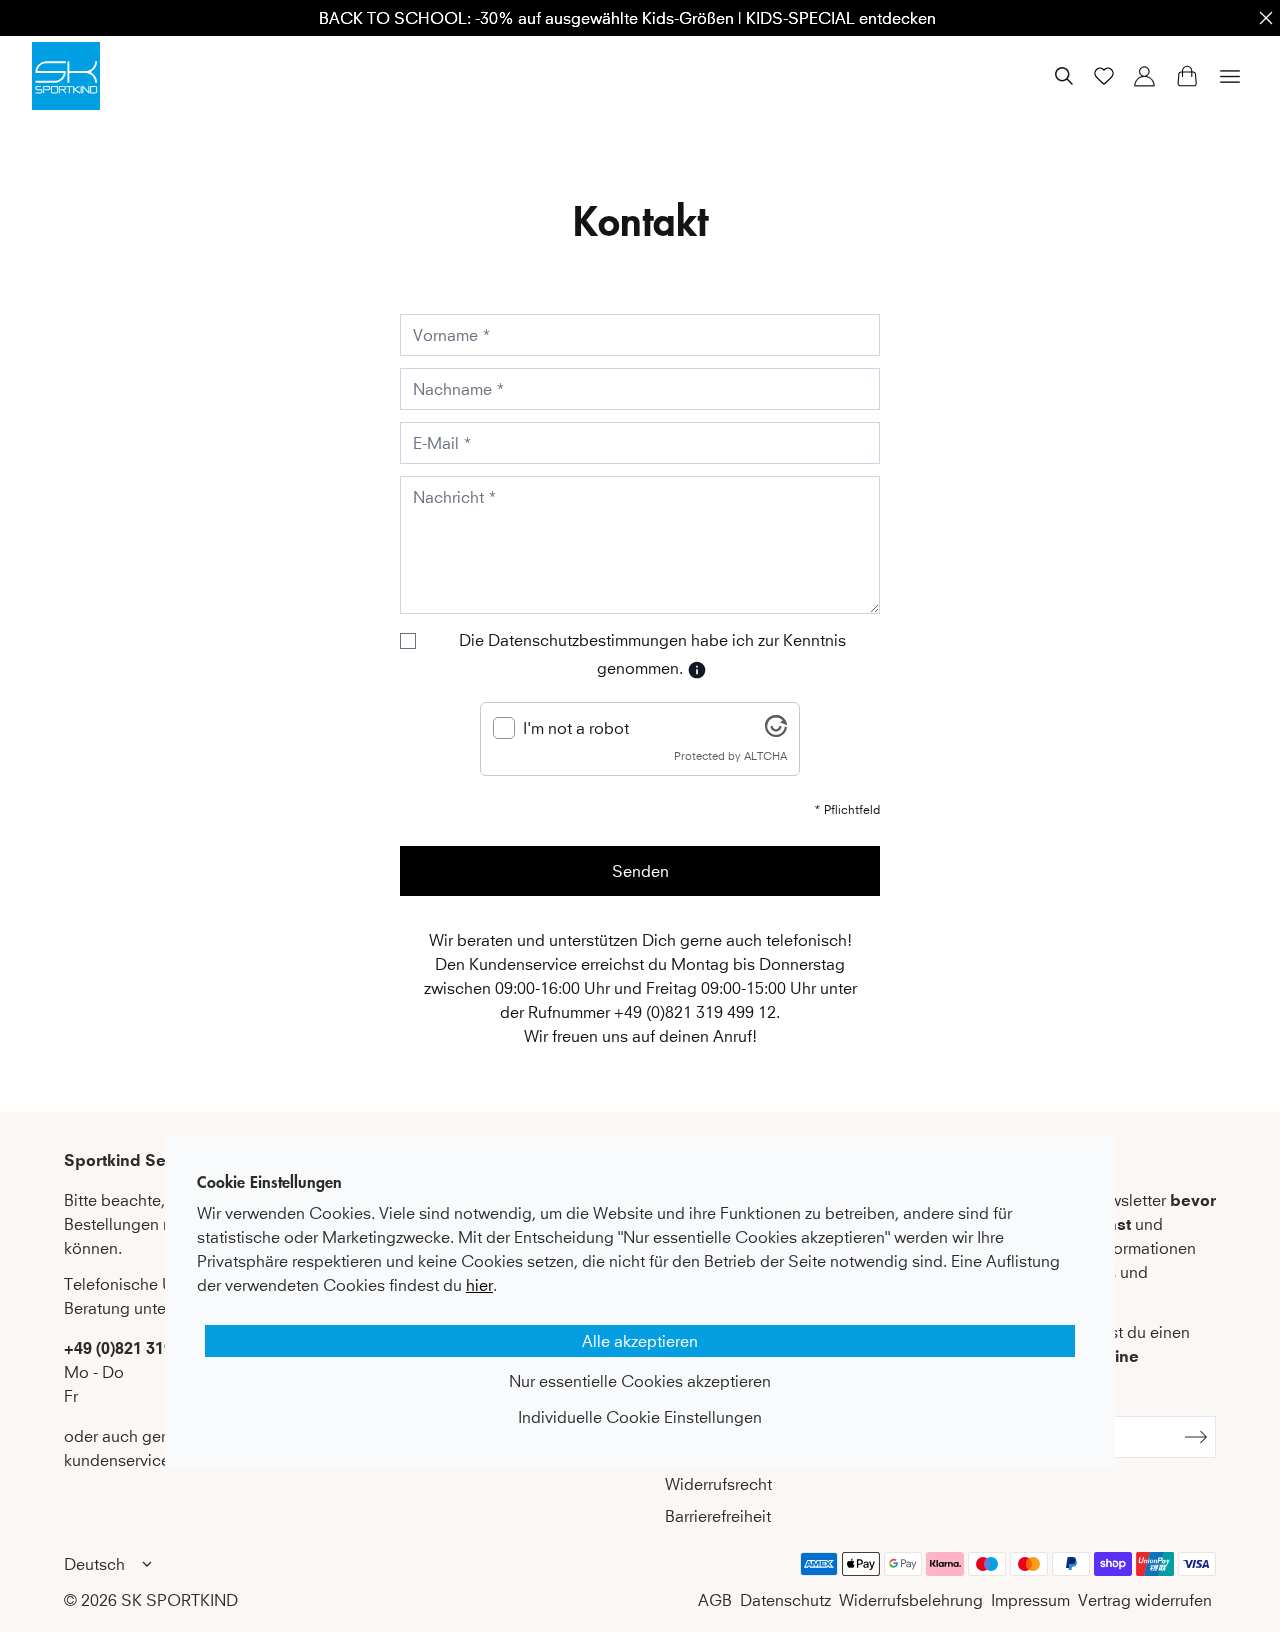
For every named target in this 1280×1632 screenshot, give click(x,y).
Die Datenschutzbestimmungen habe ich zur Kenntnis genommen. (652, 654)
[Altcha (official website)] (776, 731)
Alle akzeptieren (640, 1341)
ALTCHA (765, 756)
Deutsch (94, 1564)
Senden (640, 871)
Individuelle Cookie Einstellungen (640, 1417)
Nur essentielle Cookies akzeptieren (640, 1381)
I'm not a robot (576, 728)
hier (479, 1285)
